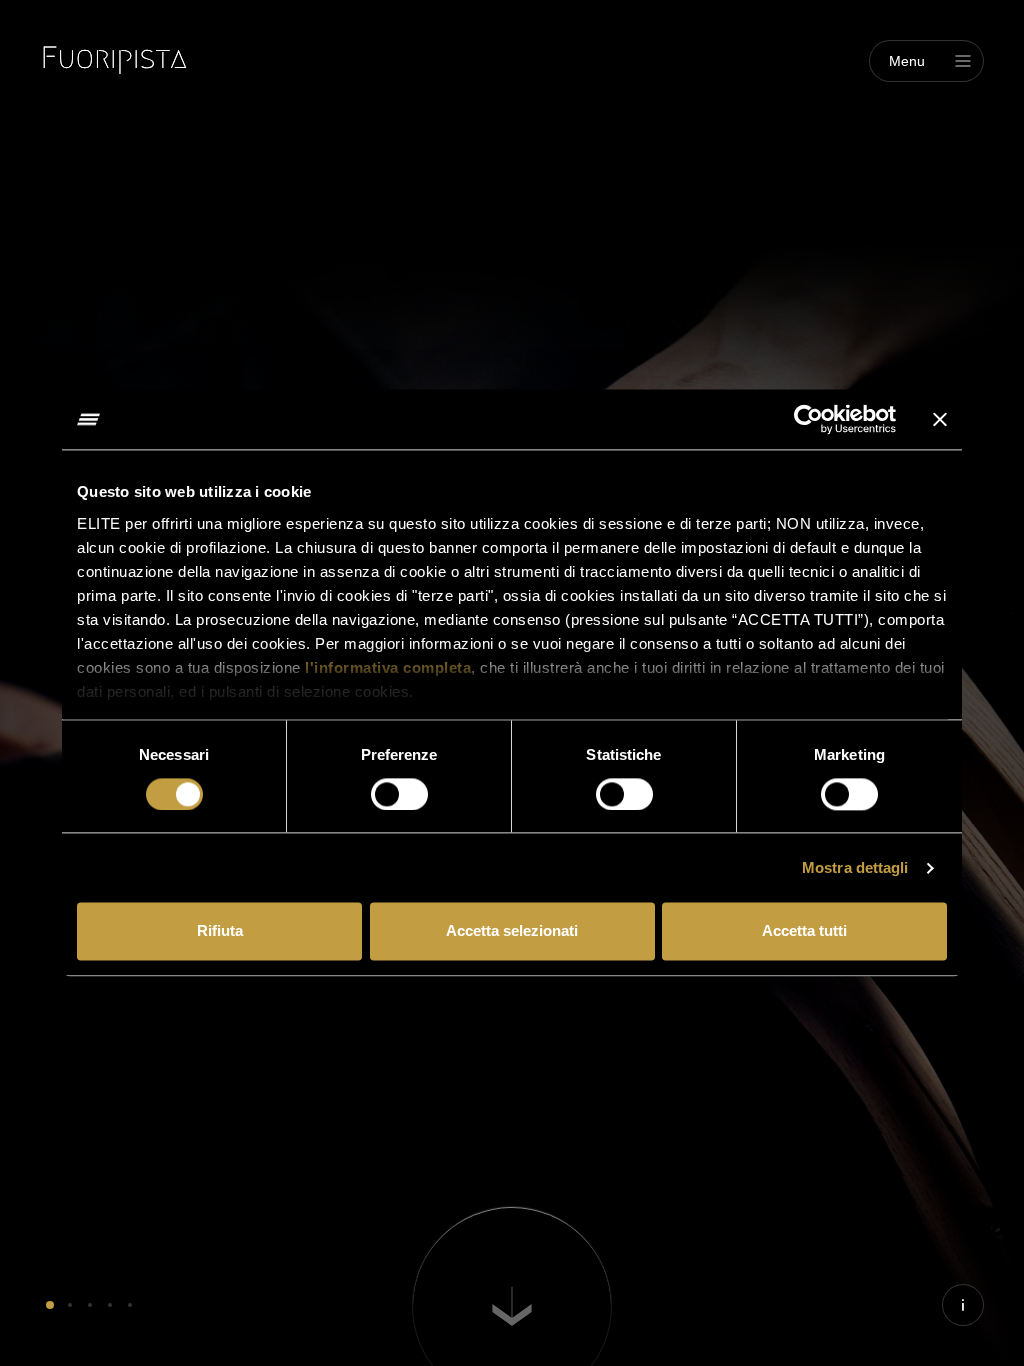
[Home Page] (115, 60)
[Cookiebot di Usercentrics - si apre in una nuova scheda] (808, 419)
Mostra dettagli (855, 867)
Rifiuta (220, 931)
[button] (50, 1305)
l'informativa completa (388, 667)
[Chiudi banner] (940, 419)
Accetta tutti (804, 931)
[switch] (399, 794)
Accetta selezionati (512, 931)
